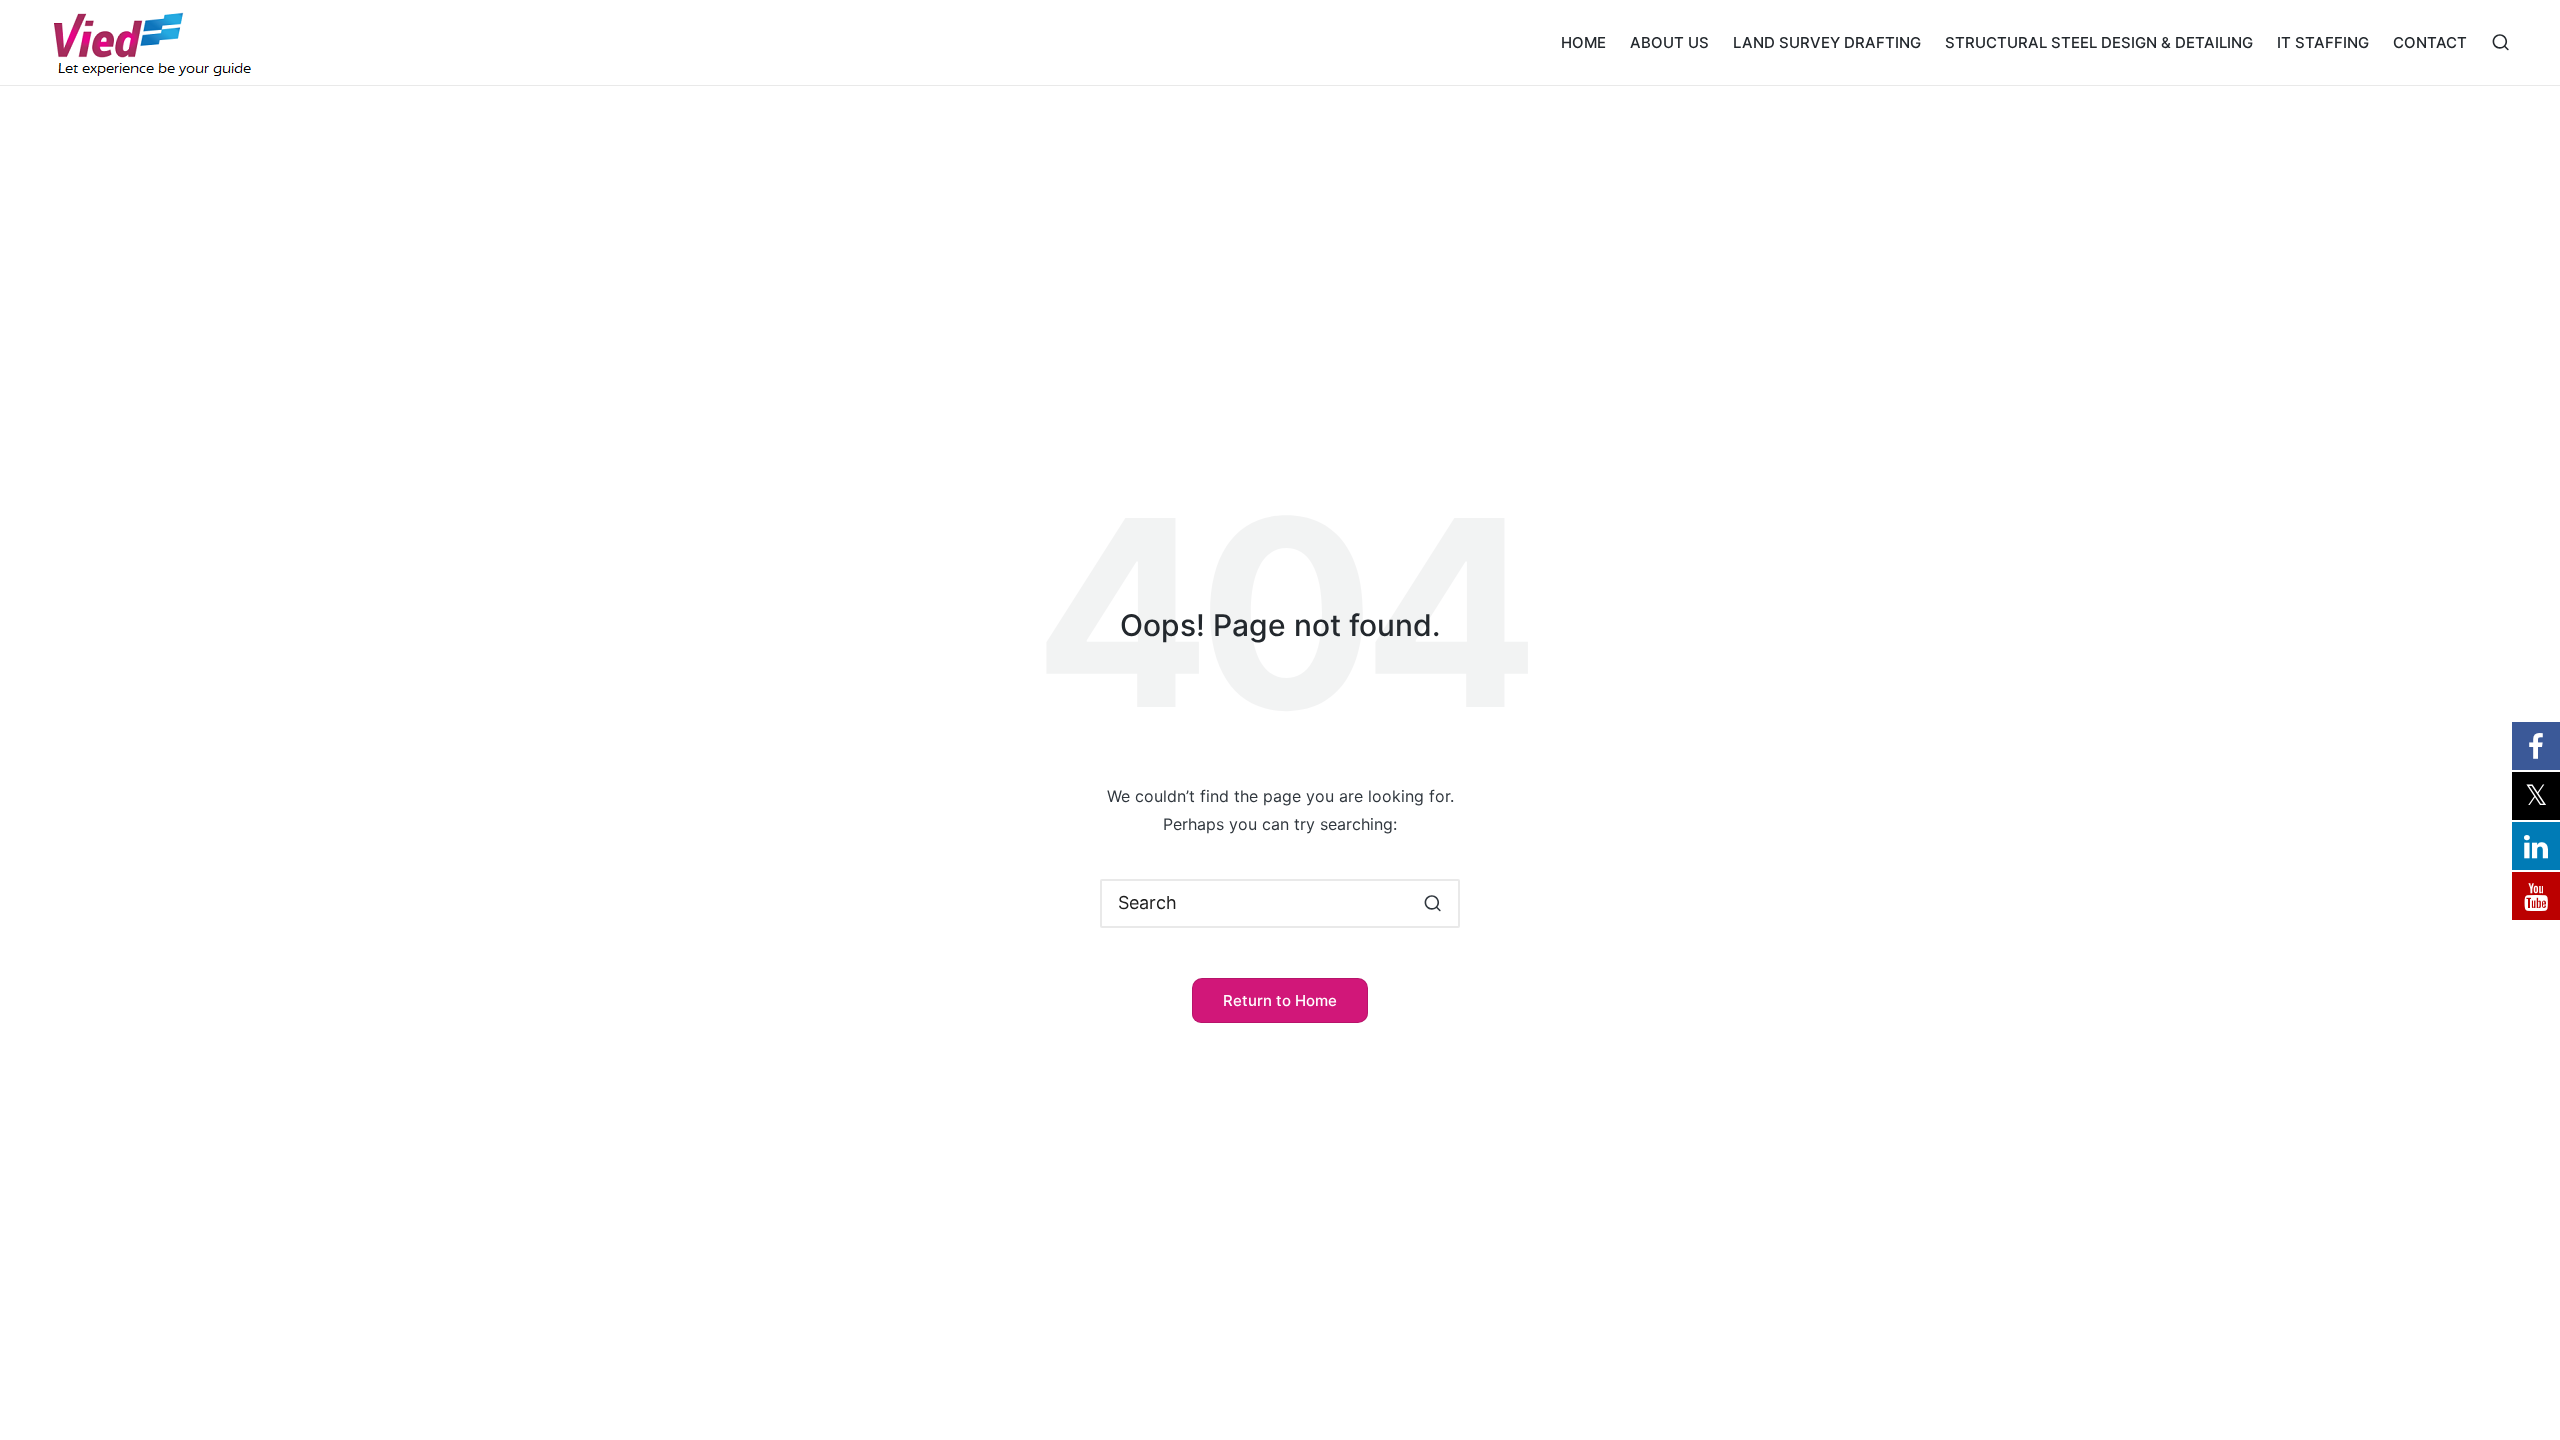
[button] (1432, 903)
